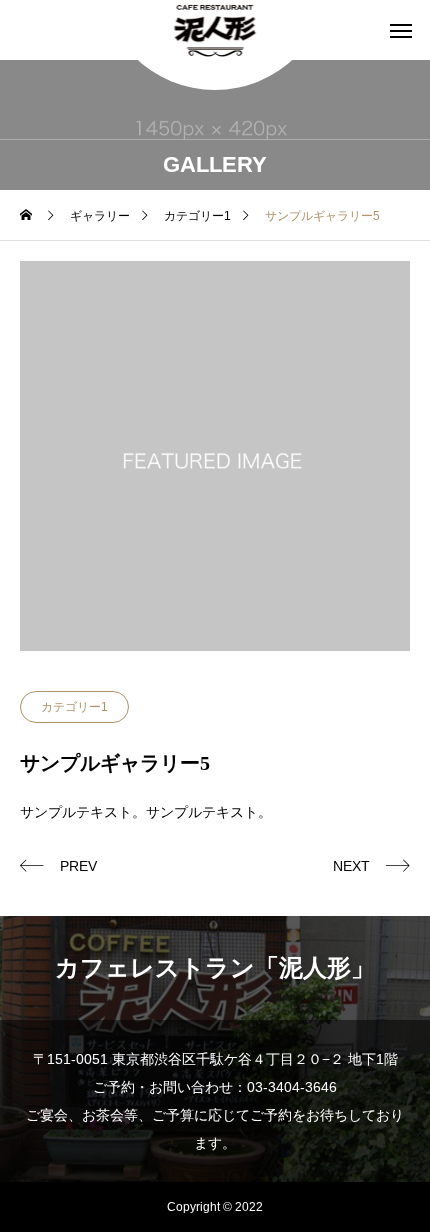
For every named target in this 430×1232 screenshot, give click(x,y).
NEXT (351, 866)
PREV (78, 866)
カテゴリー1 (74, 707)
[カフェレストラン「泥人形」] (215, 30)
